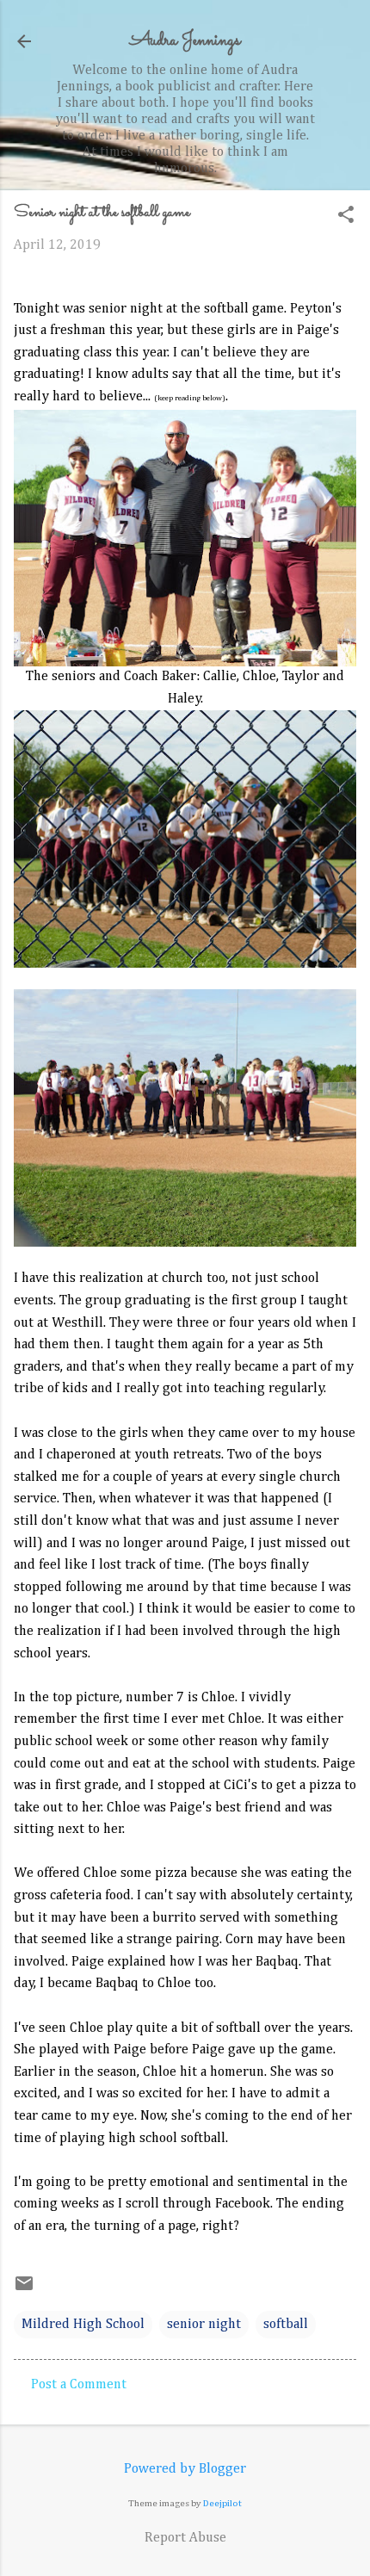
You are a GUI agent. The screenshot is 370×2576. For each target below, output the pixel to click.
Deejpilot (222, 2503)
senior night (204, 2325)
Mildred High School (83, 2325)
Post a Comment (79, 2385)
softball (286, 2325)
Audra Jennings (185, 41)
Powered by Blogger (185, 2469)
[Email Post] (24, 2290)
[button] (346, 217)
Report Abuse (185, 2538)
